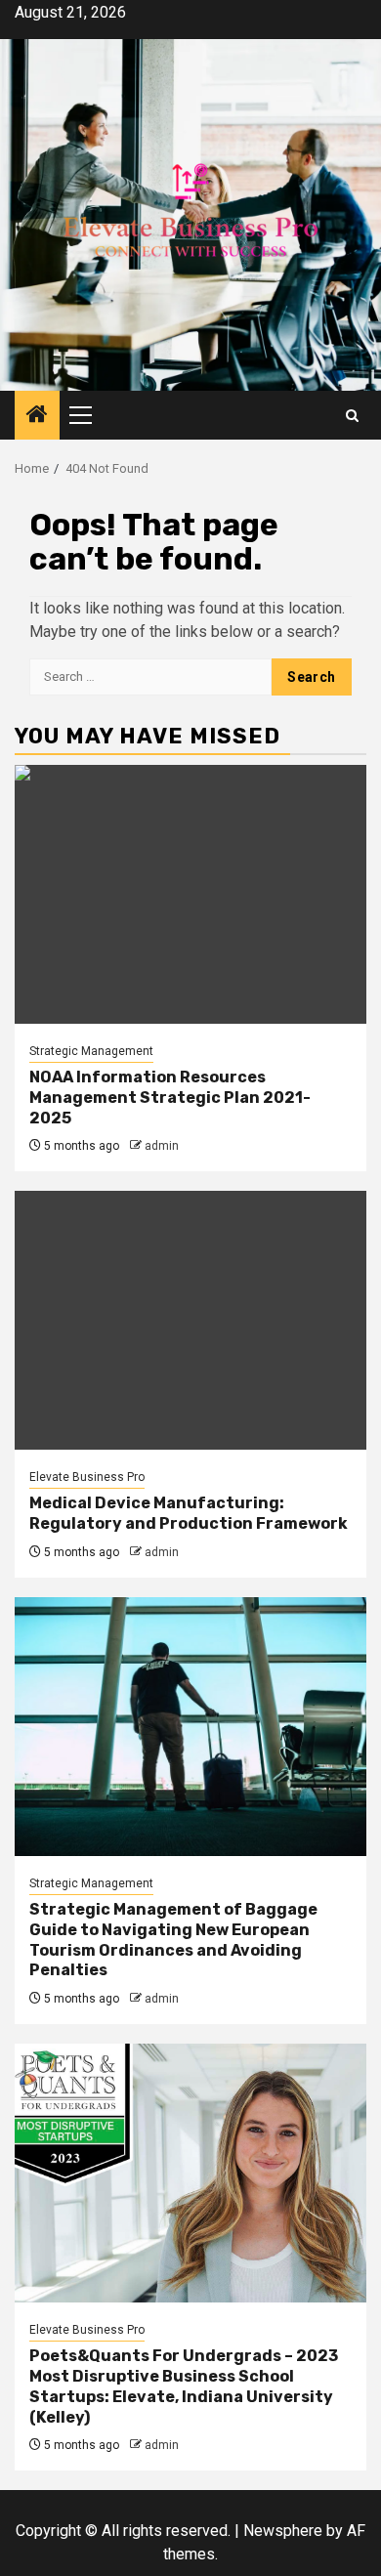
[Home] (37, 416)
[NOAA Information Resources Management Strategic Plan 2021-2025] (190, 894)
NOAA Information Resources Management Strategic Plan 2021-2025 (170, 1098)
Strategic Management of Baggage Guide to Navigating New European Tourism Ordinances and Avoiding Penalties (173, 1940)
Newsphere (283, 2531)
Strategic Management (91, 1051)
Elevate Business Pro (87, 1477)
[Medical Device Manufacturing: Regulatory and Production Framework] (190, 1320)
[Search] (352, 416)
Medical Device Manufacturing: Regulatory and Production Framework (189, 1513)
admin (162, 1146)
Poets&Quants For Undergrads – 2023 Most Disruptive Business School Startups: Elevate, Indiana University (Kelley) (184, 2386)
